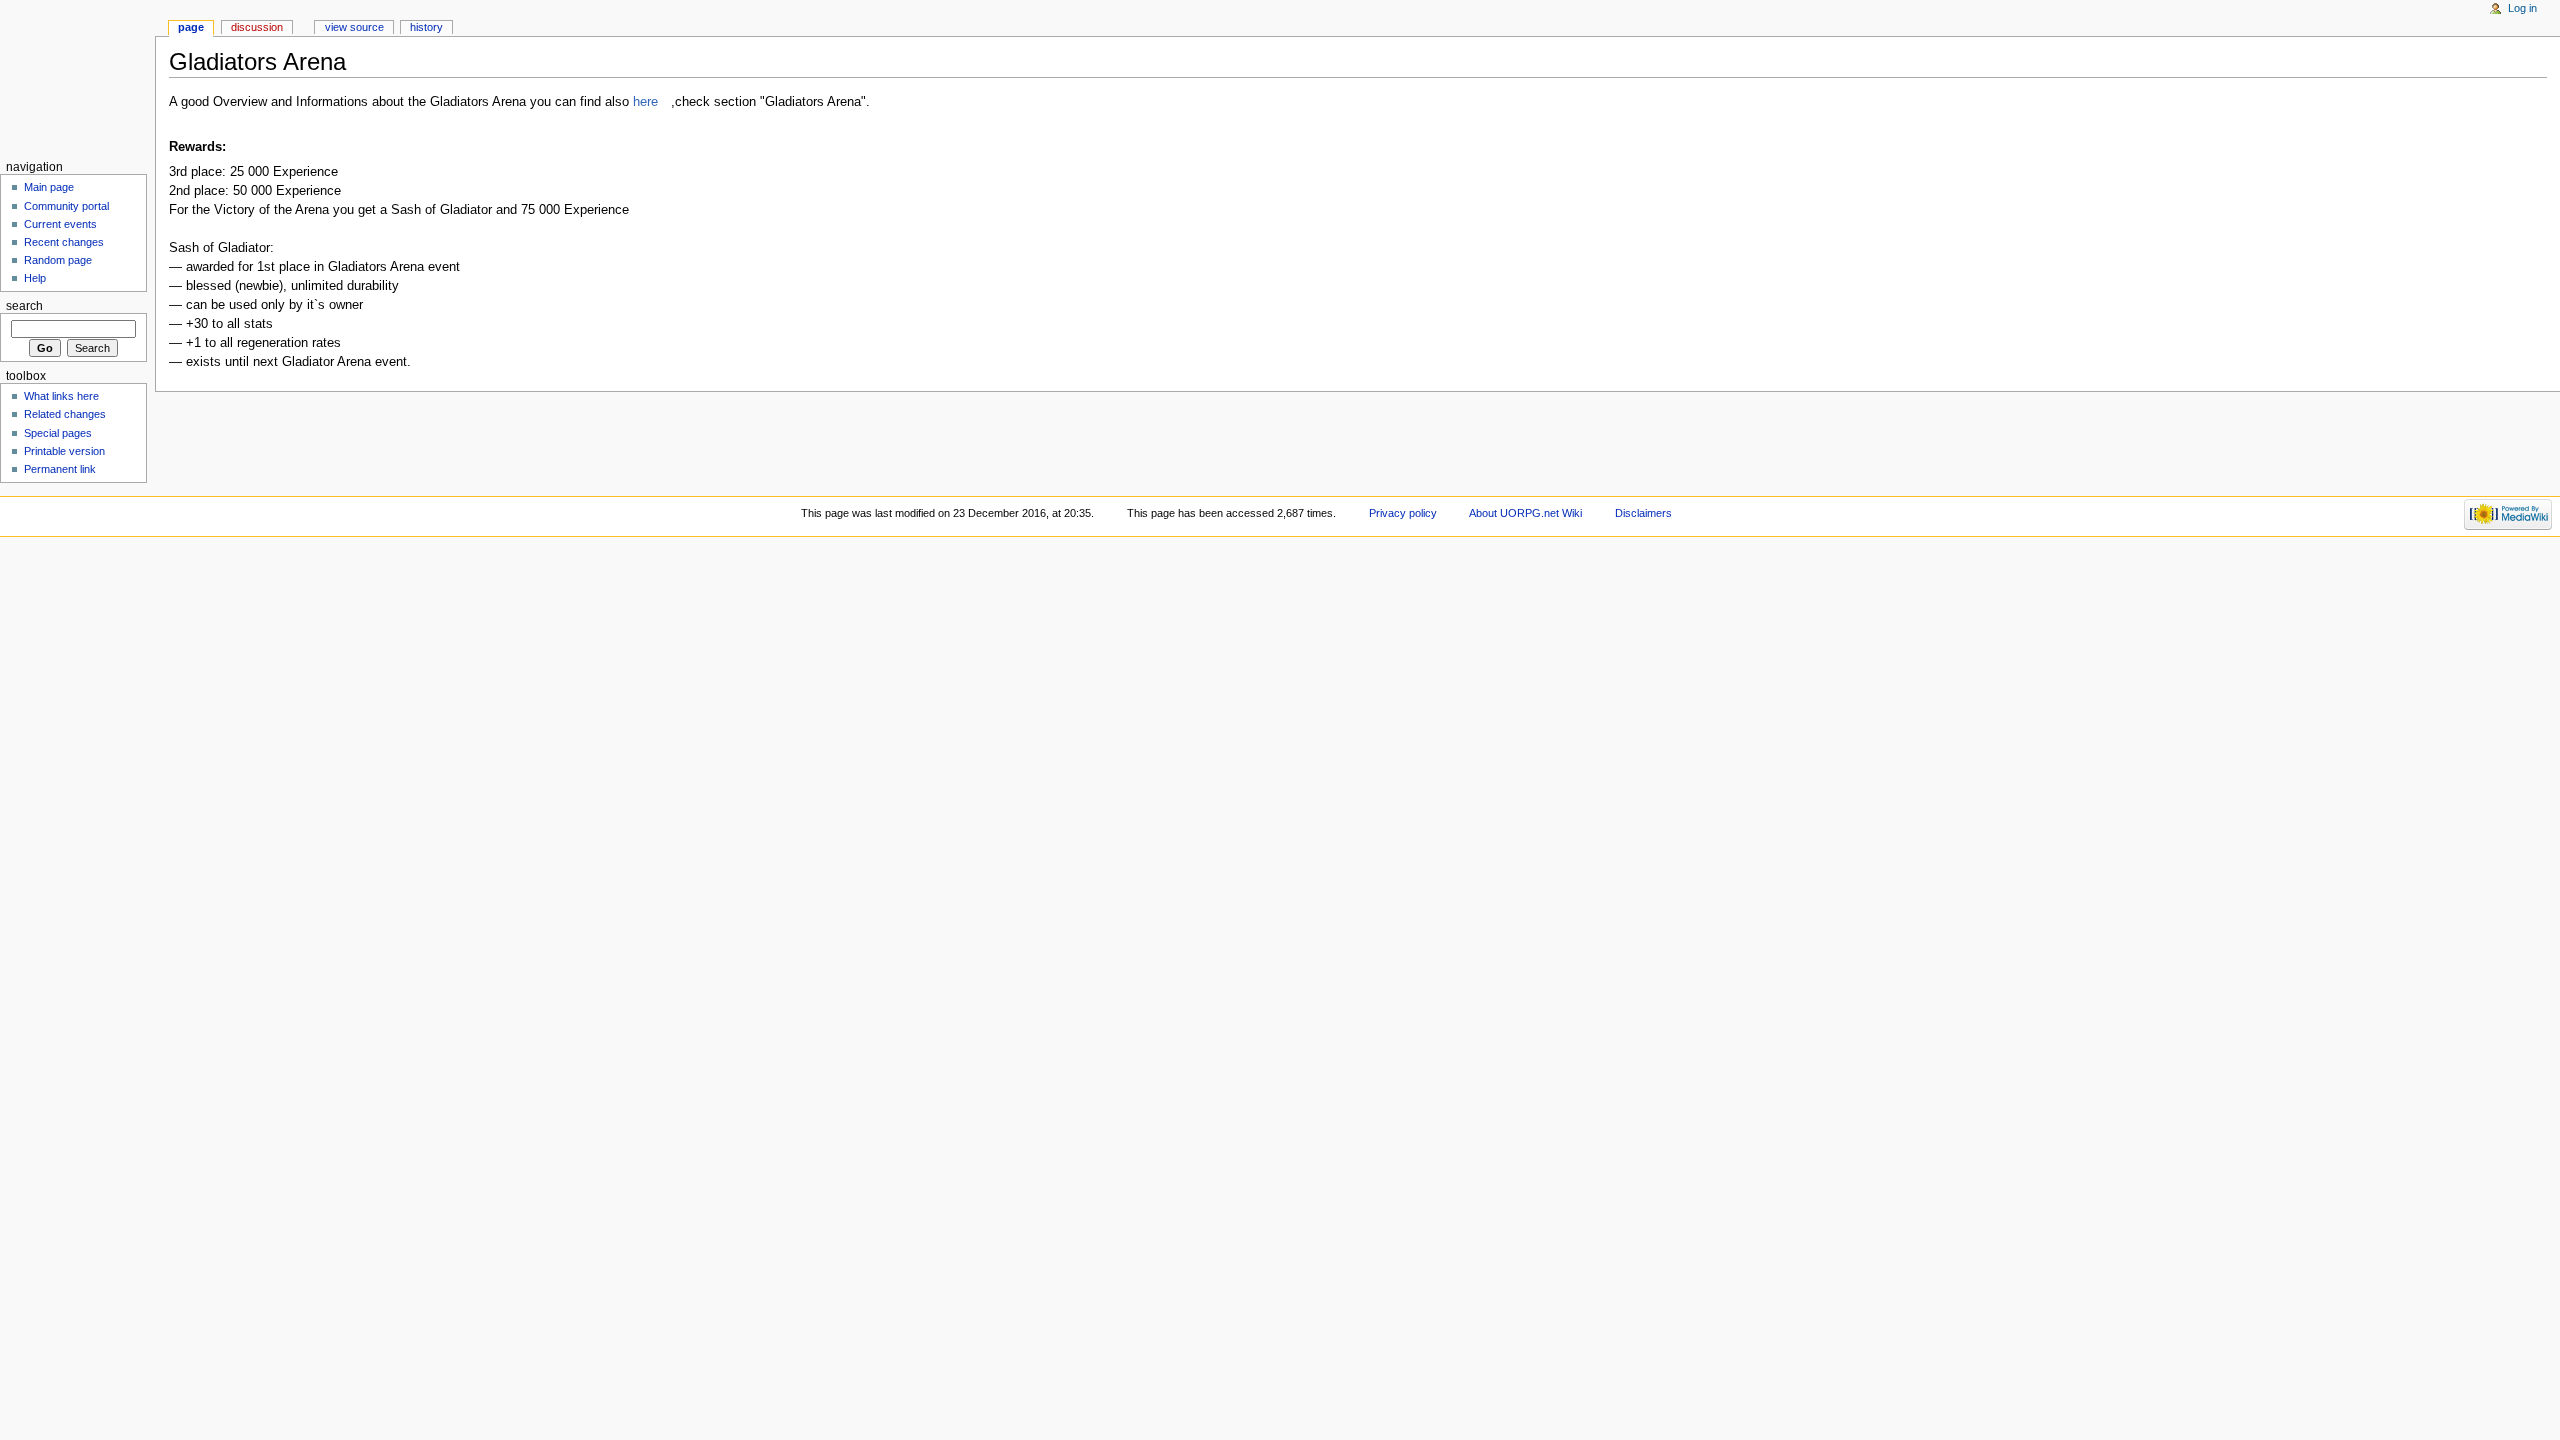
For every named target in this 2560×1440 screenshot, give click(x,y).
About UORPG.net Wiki (1525, 513)
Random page (58, 260)
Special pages (58, 433)
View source (354, 27)
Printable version (64, 451)
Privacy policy (1403, 513)
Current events (60, 224)
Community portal (66, 206)
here (645, 102)
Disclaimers (1643, 513)
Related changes (65, 414)
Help (35, 278)
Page (191, 27)
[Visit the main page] (77, 77)
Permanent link (60, 469)
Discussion (257, 27)
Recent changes (64, 242)
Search (24, 306)
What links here (61, 396)
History (426, 27)
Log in (2522, 8)
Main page (49, 187)
